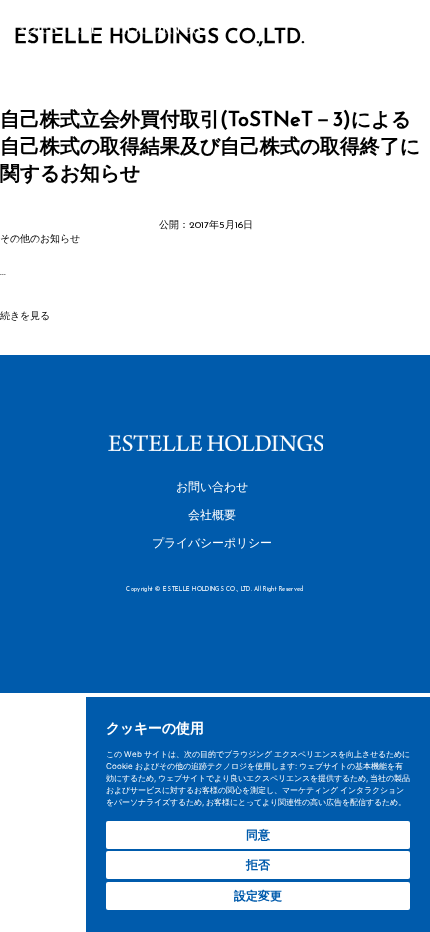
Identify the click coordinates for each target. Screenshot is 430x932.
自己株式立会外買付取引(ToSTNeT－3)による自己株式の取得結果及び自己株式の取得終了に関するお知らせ (210, 148)
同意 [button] (258, 834)
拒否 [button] (258, 864)
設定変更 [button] (258, 895)
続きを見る (25, 316)
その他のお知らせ (40, 239)
